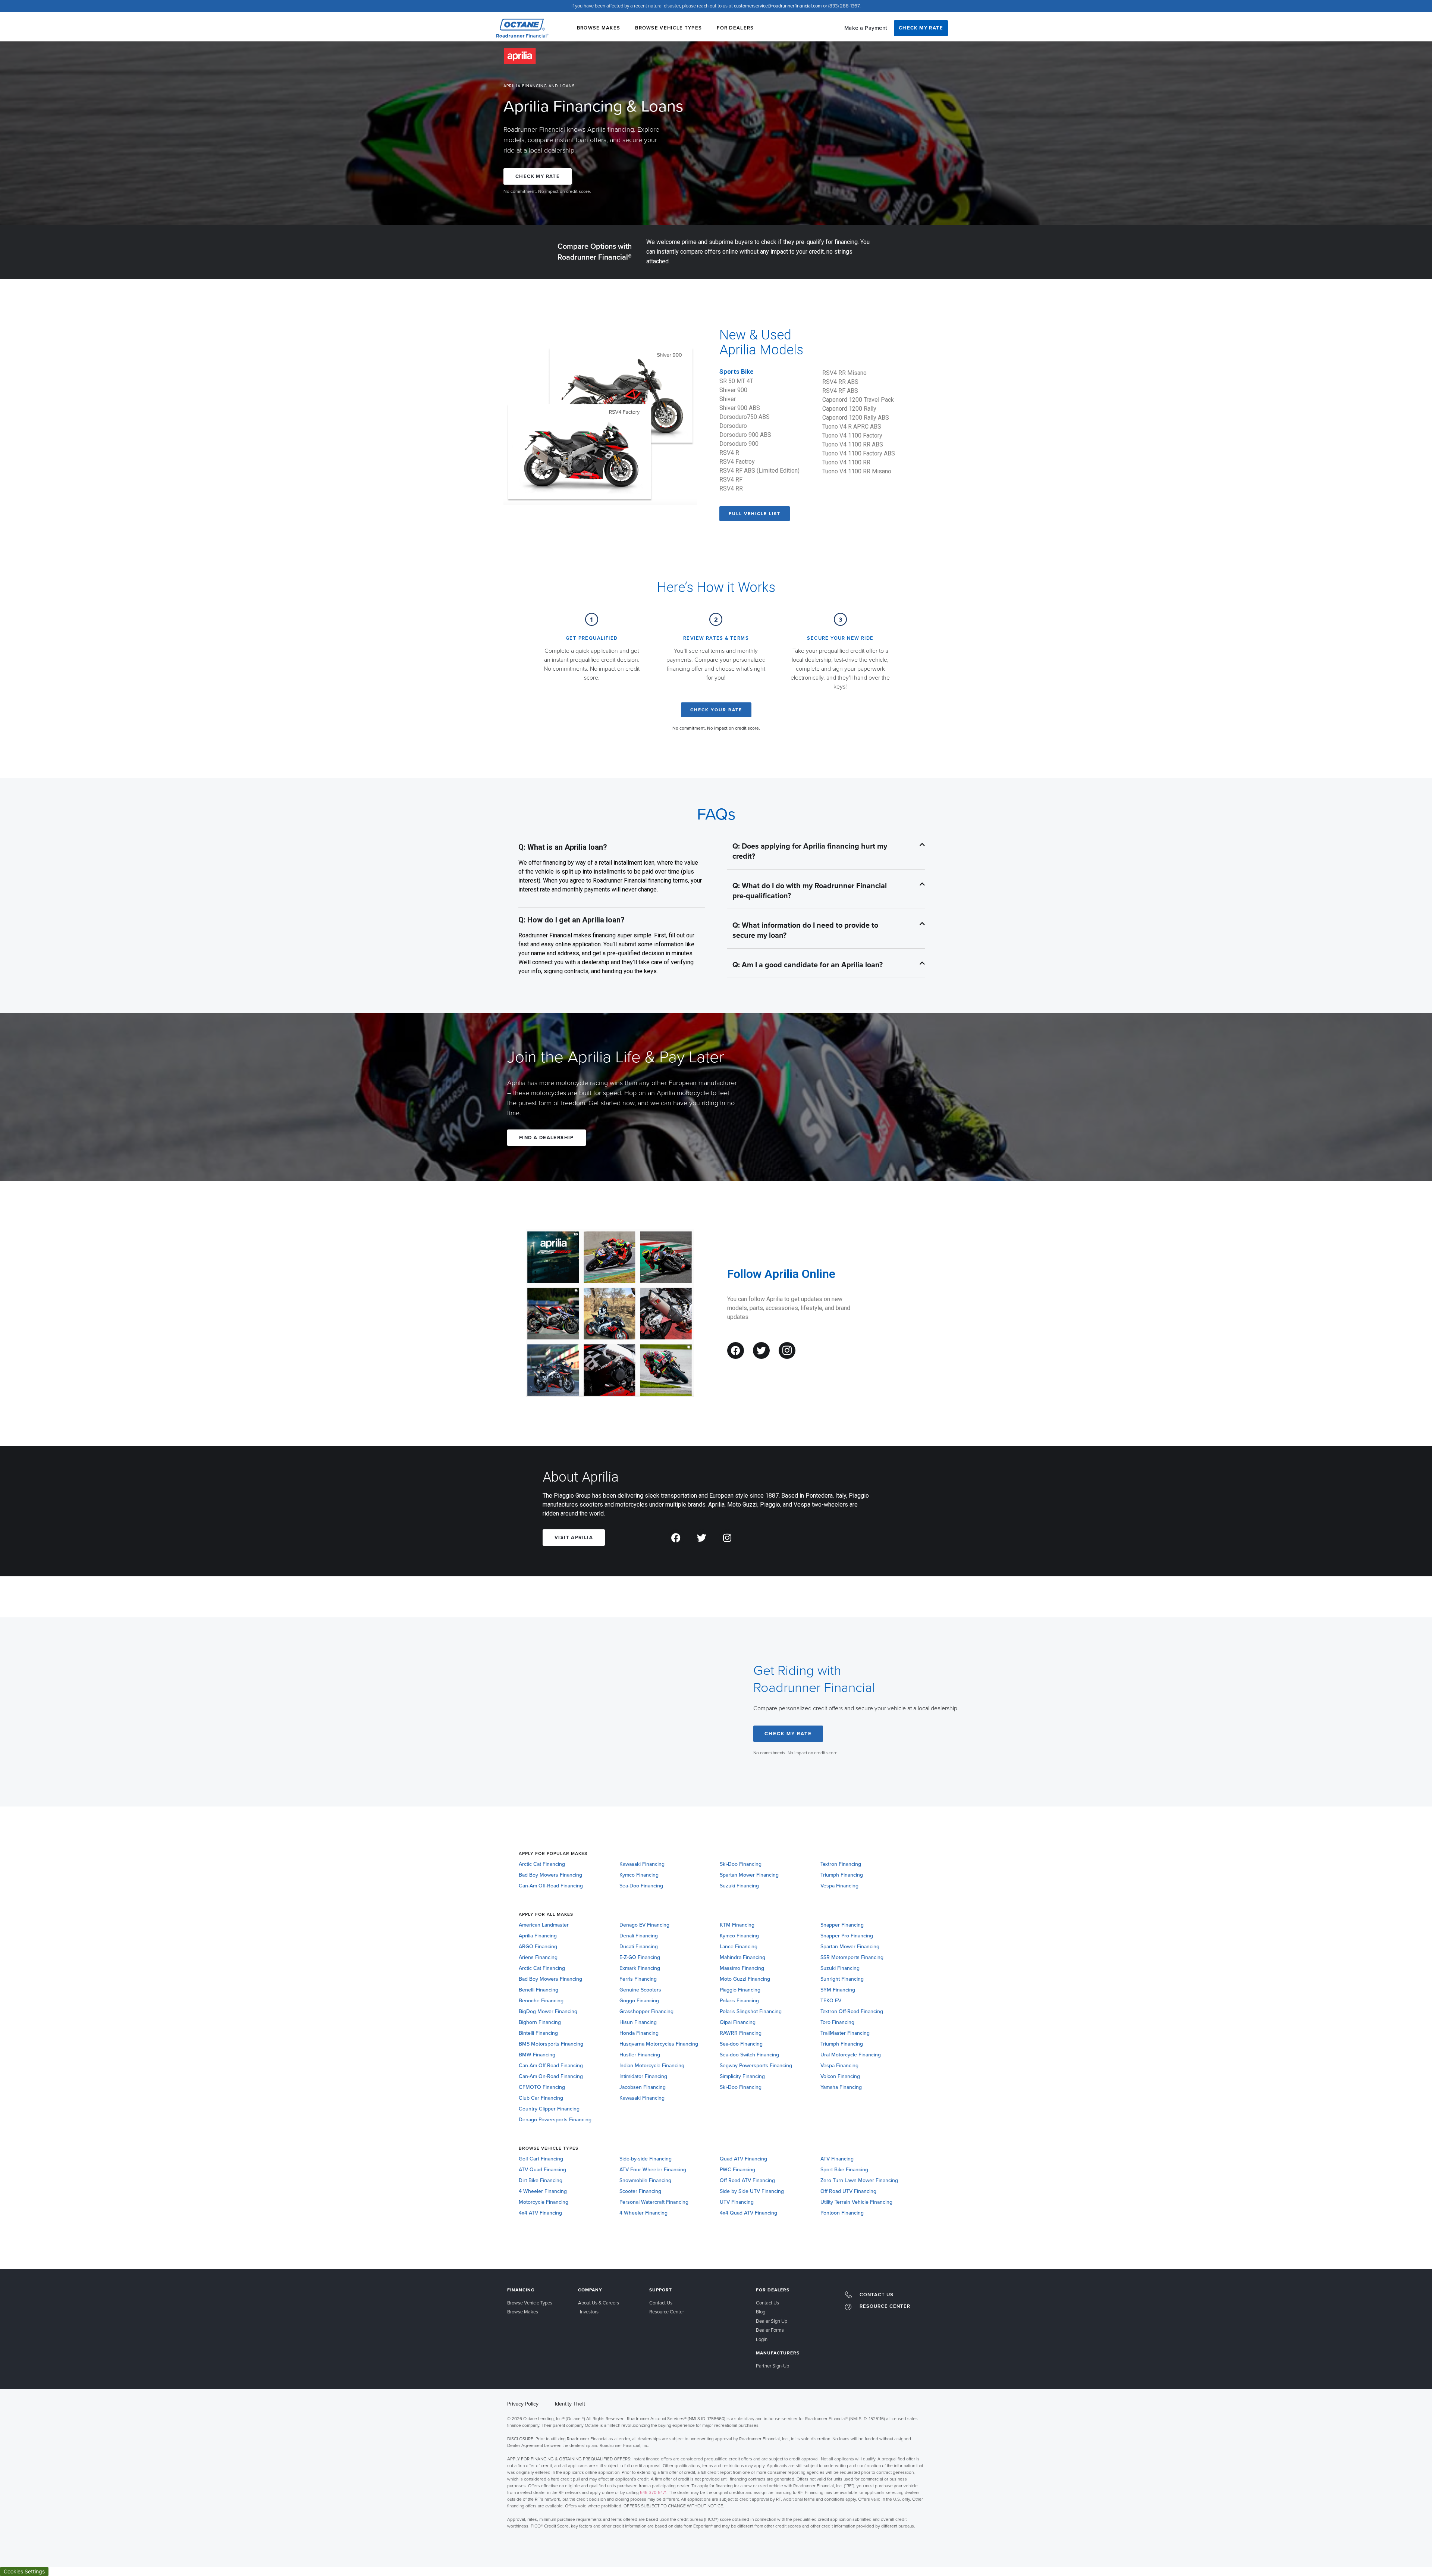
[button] (826, 852)
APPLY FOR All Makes (546, 1914)
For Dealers (735, 28)
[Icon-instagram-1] (787, 1350)
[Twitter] (761, 1350)
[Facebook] (736, 1350)
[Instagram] (727, 1538)
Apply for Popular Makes (553, 1853)
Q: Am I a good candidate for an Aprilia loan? (808, 965)
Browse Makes (599, 28)
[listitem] (716, 2472)
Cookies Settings (24, 2571)
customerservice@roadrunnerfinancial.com (778, 6)
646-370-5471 (653, 2492)
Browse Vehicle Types (668, 28)
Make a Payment (866, 28)
